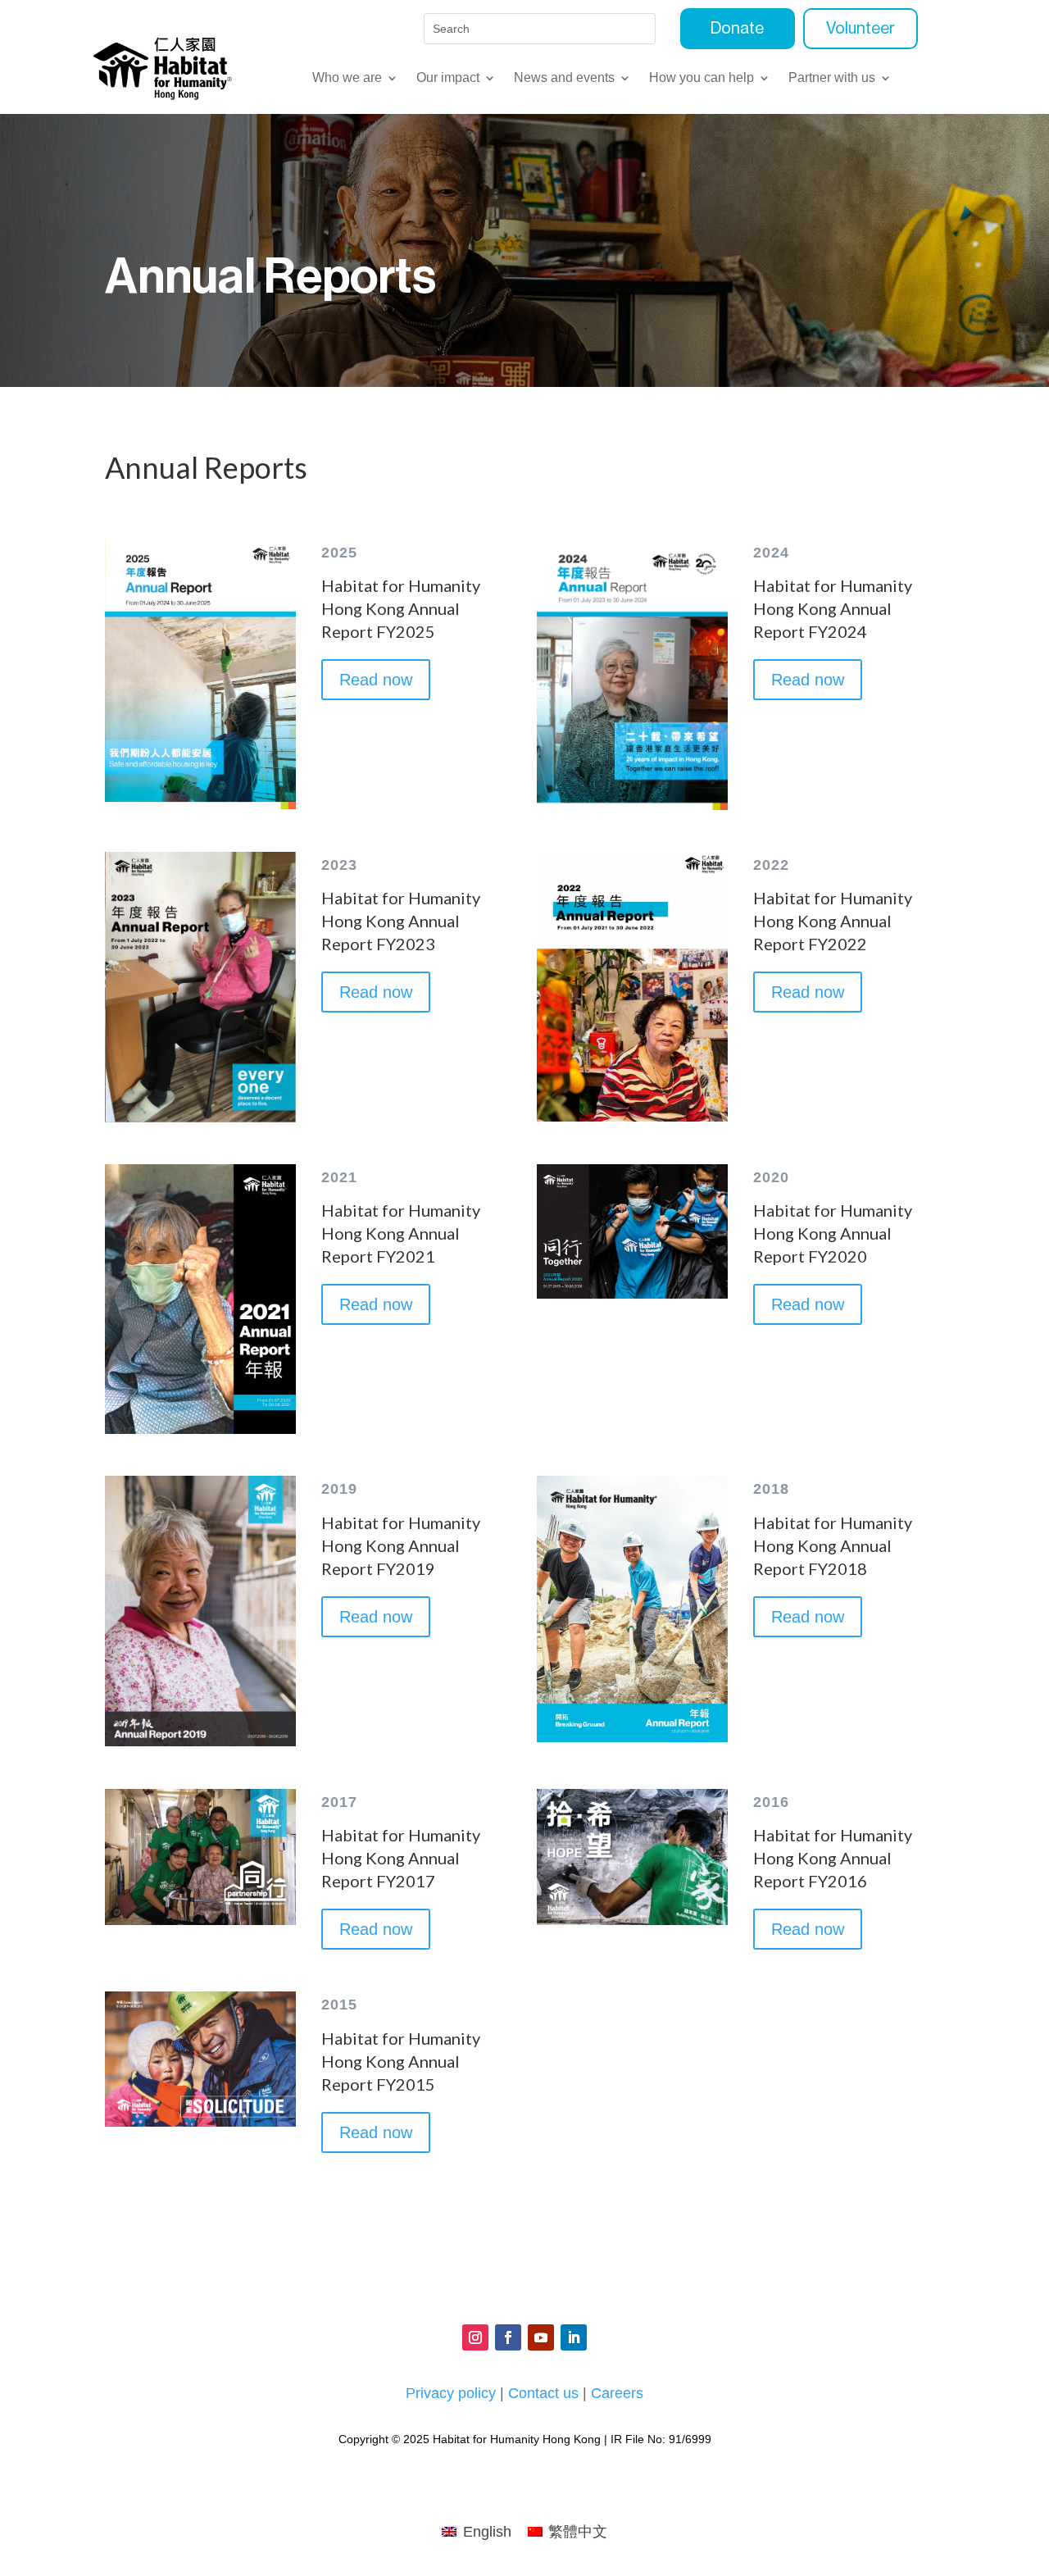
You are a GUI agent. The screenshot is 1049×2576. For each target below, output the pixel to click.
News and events (564, 78)
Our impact (448, 78)
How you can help (702, 78)
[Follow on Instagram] (475, 2337)
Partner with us (832, 78)
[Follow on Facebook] (508, 2337)
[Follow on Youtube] (541, 2337)
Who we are (347, 78)
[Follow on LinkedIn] (574, 2337)
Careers (617, 2393)
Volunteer (861, 29)
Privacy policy (451, 2393)
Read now (376, 680)
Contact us (543, 2393)
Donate (737, 29)
